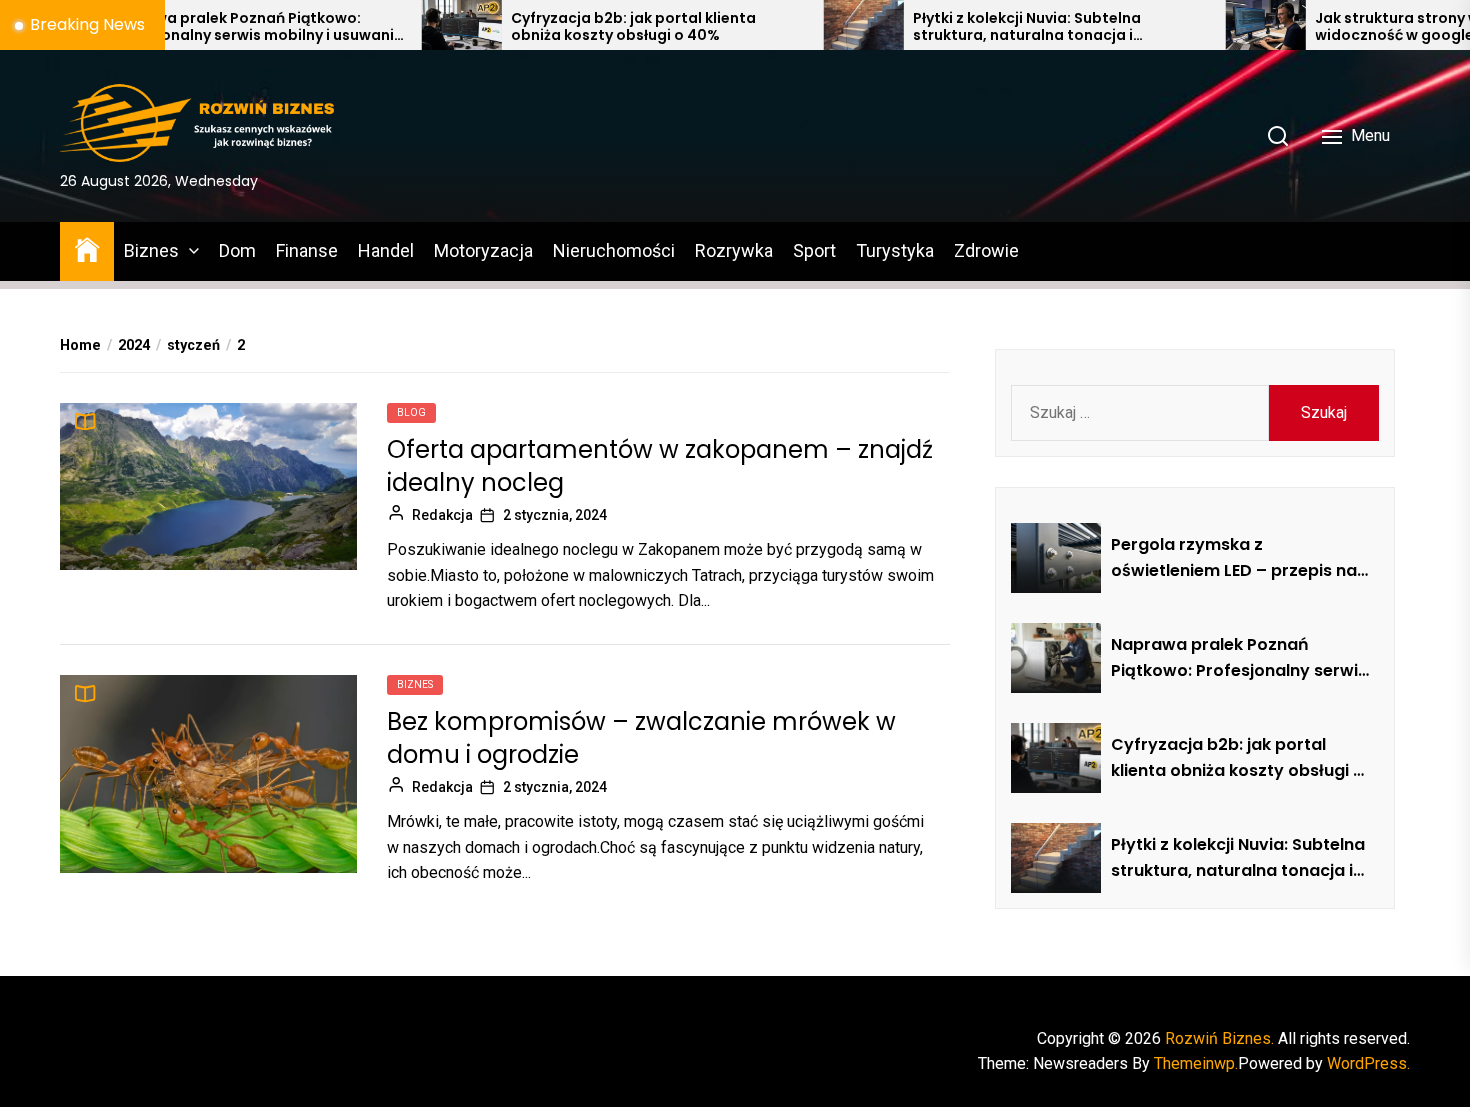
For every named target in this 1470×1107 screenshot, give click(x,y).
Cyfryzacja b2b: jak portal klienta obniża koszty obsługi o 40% (571, 27)
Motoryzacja (483, 250)
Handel (386, 250)
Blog (411, 412)
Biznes (151, 250)
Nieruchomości (614, 250)
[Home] (87, 248)
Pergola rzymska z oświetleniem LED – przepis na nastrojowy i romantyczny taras (1234, 558)
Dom (237, 250)
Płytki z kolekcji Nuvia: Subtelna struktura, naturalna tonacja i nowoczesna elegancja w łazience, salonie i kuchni (978, 27)
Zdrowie (986, 250)
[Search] (1278, 136)
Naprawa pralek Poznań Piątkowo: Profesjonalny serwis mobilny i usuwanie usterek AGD (194, 27)
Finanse (307, 250)
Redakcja (442, 515)
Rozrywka (734, 250)
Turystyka (895, 250)
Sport (814, 250)
